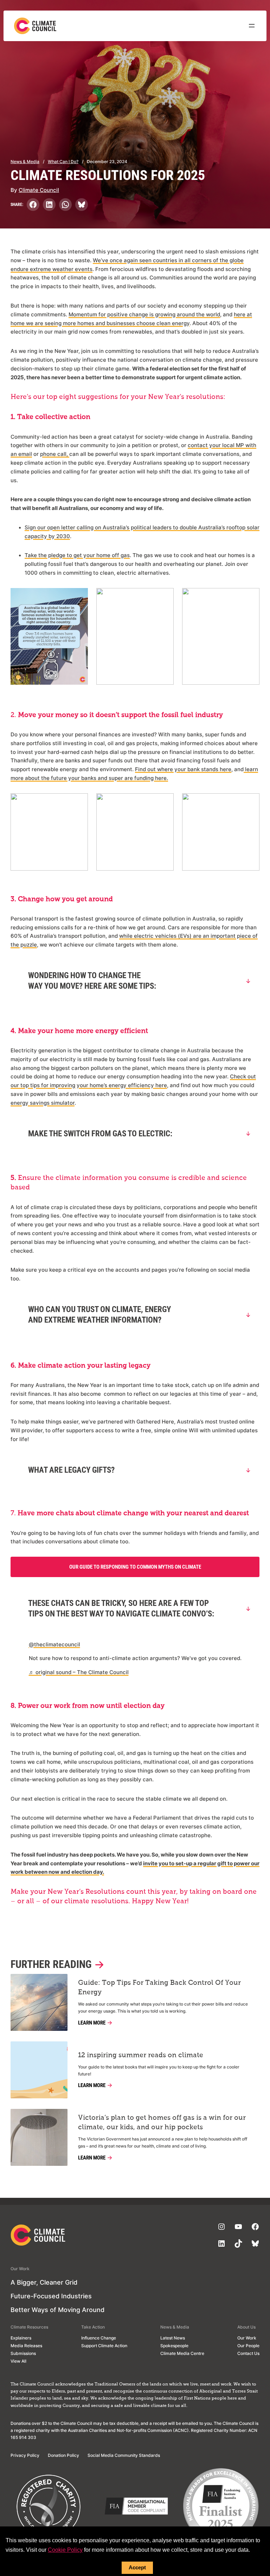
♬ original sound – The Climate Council (79, 1672)
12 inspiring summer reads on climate (141, 2055)
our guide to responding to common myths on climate (135, 1567)
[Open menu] (252, 26)
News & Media (25, 162)
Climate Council (39, 190)
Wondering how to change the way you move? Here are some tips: (92, 981)
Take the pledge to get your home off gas (77, 555)
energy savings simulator (43, 1103)
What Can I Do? (63, 162)
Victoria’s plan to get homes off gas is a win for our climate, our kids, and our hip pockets (162, 2123)
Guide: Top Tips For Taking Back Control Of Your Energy (159, 1988)
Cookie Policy (65, 2550)
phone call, (55, 454)
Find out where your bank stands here (183, 769)
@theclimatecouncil (54, 1645)
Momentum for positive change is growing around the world (144, 315)
